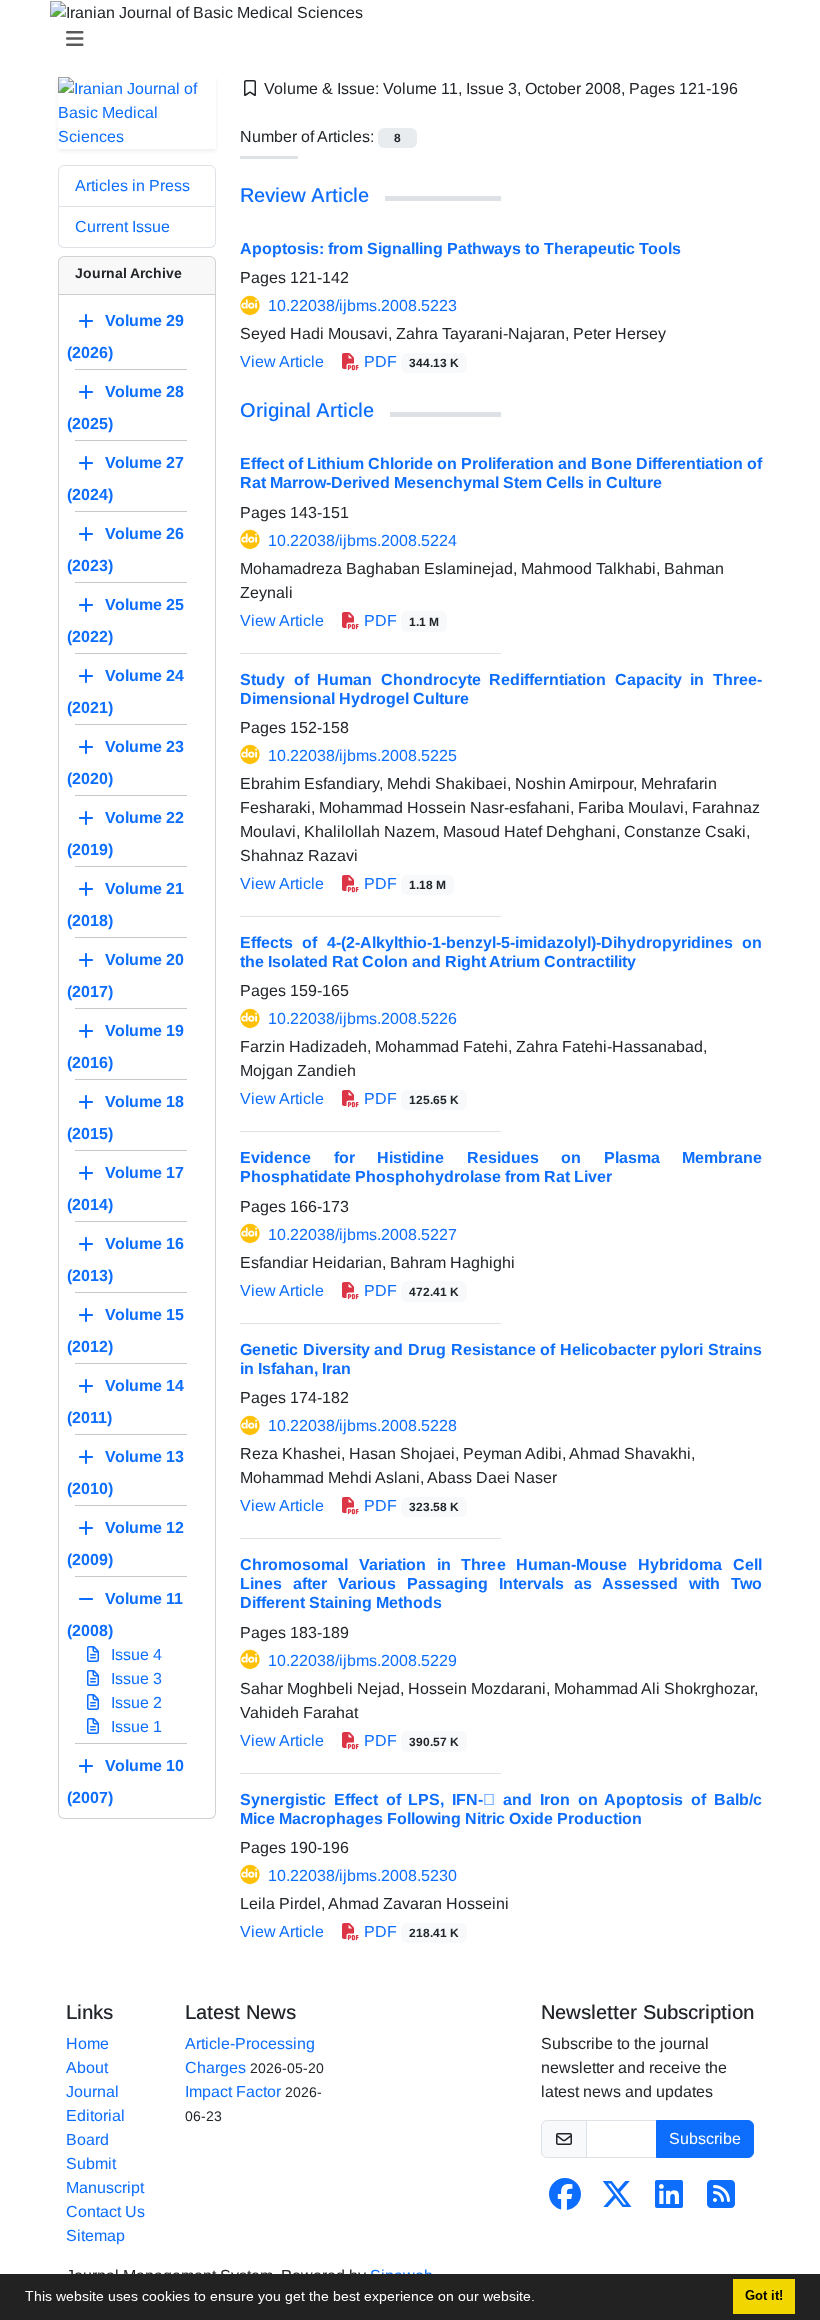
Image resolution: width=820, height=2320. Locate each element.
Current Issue (122, 226)
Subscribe (705, 2138)
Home (87, 2043)
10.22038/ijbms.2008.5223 (362, 305)
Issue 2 (134, 1702)
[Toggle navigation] (404, 39)
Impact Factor (233, 2091)
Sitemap (95, 2235)
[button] (542, 2299)
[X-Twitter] (617, 2200)
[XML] (250, 112)
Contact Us (105, 2211)
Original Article (307, 410)
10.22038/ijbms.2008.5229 (362, 1660)
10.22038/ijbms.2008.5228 (362, 1425)
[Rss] (721, 2200)
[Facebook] (565, 2200)
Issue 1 (134, 1726)
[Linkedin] (669, 2200)
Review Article (304, 195)
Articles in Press (132, 185)
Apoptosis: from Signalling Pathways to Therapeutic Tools (460, 248)
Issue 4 (134, 1654)
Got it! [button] (764, 2296)
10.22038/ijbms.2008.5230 (362, 1875)
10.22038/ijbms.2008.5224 (362, 540)
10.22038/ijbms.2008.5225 (362, 755)
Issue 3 (134, 1678)
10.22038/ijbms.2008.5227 (362, 1234)
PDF (409, 361)
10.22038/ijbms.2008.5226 (362, 1018)
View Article (282, 361)
